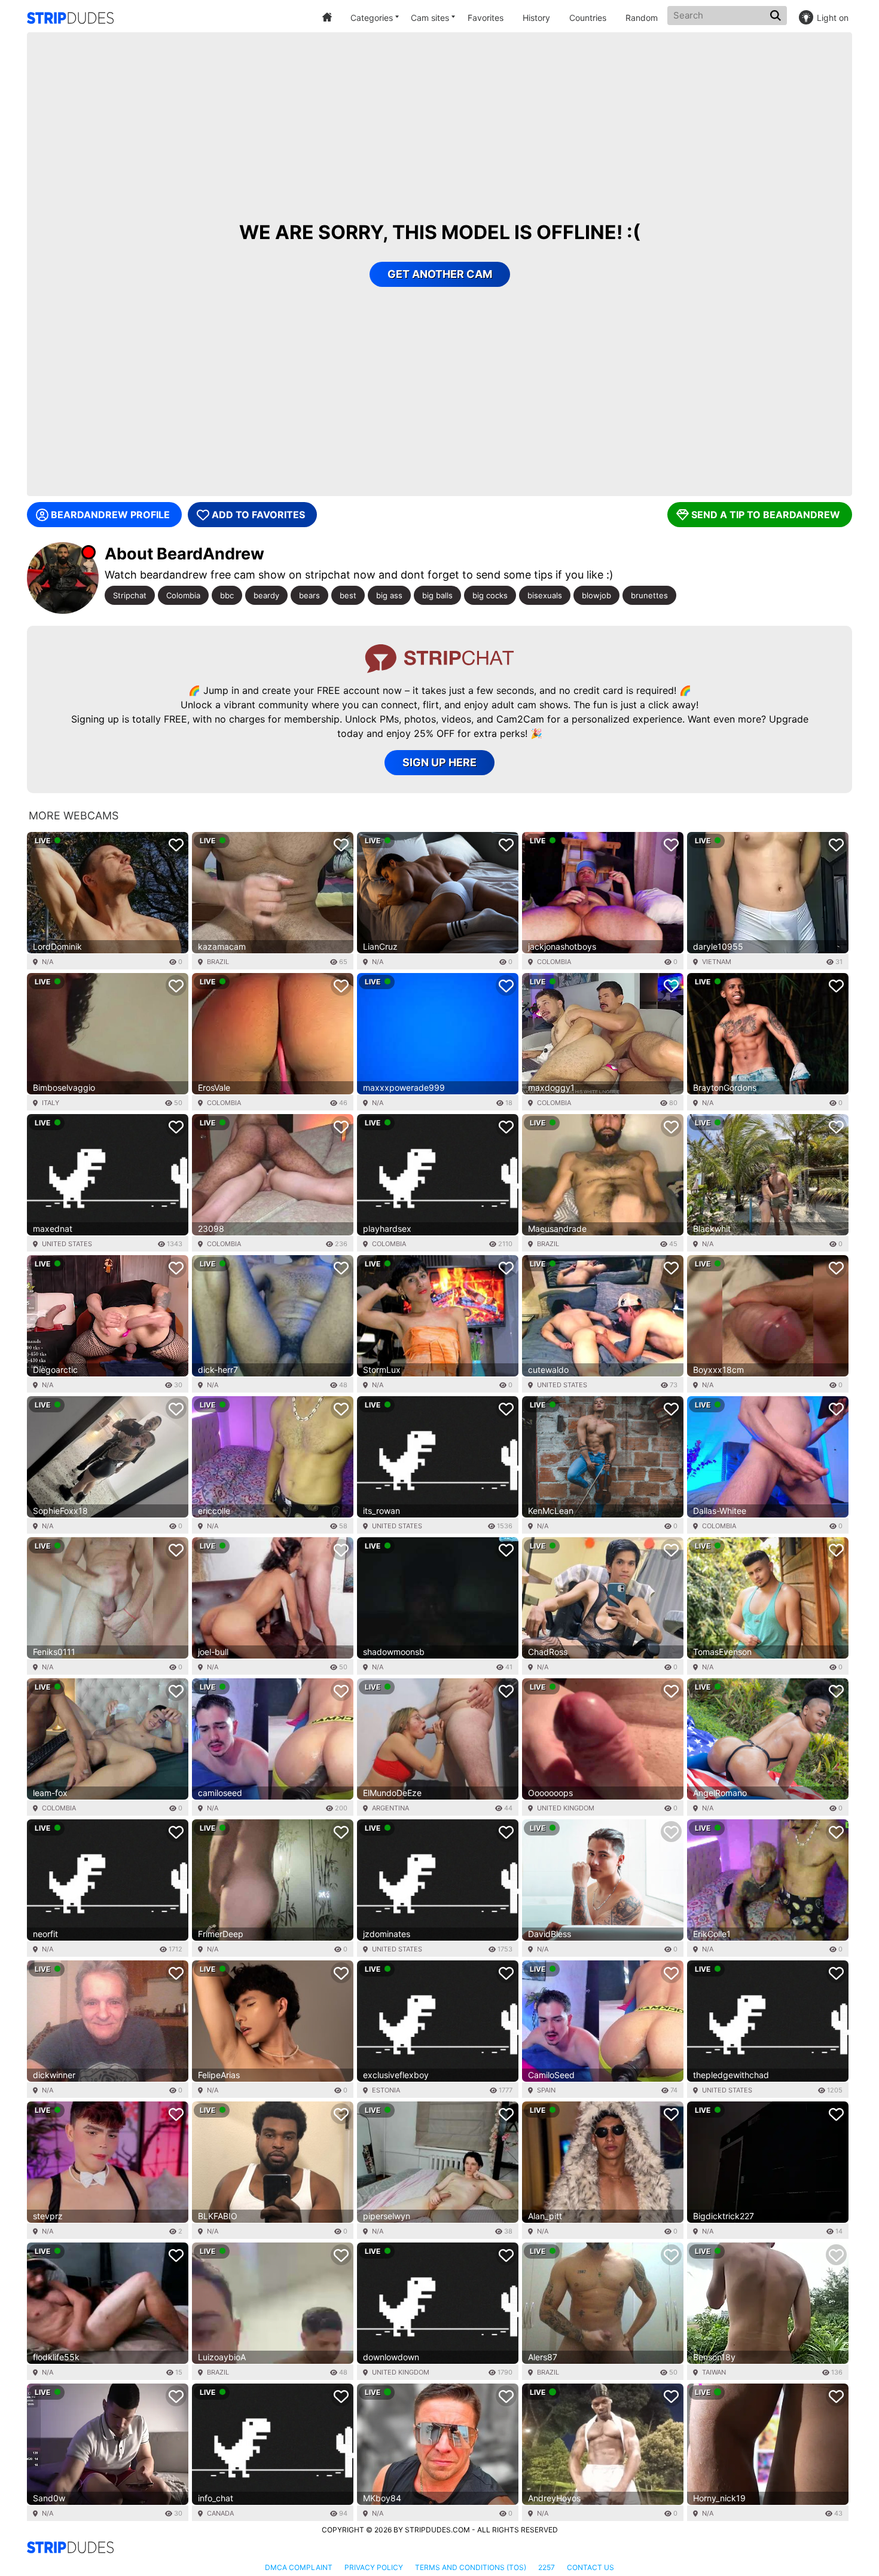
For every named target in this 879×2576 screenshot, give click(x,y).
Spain (546, 2090)
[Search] (777, 16)
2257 (547, 2567)
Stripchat (130, 595)
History (536, 18)
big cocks (490, 595)
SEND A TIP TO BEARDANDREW (766, 515)
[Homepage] (70, 18)
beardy (266, 595)
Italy (51, 1103)
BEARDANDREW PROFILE (110, 515)
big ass (389, 595)
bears (309, 595)
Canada (220, 2513)
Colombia (183, 595)
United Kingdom (566, 1808)
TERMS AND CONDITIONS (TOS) (471, 2567)
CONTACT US (590, 2567)
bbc (227, 595)
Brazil (218, 962)
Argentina (390, 1808)
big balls (437, 595)
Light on (833, 18)
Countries (588, 18)
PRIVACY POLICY (374, 2567)
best (348, 595)
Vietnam (717, 962)
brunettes (649, 595)
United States (67, 1244)
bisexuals (545, 595)
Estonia (386, 2090)
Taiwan (714, 2372)
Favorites (486, 18)
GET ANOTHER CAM (440, 274)
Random (642, 18)
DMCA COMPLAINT (299, 2567)
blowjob (596, 595)
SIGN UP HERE (439, 762)
